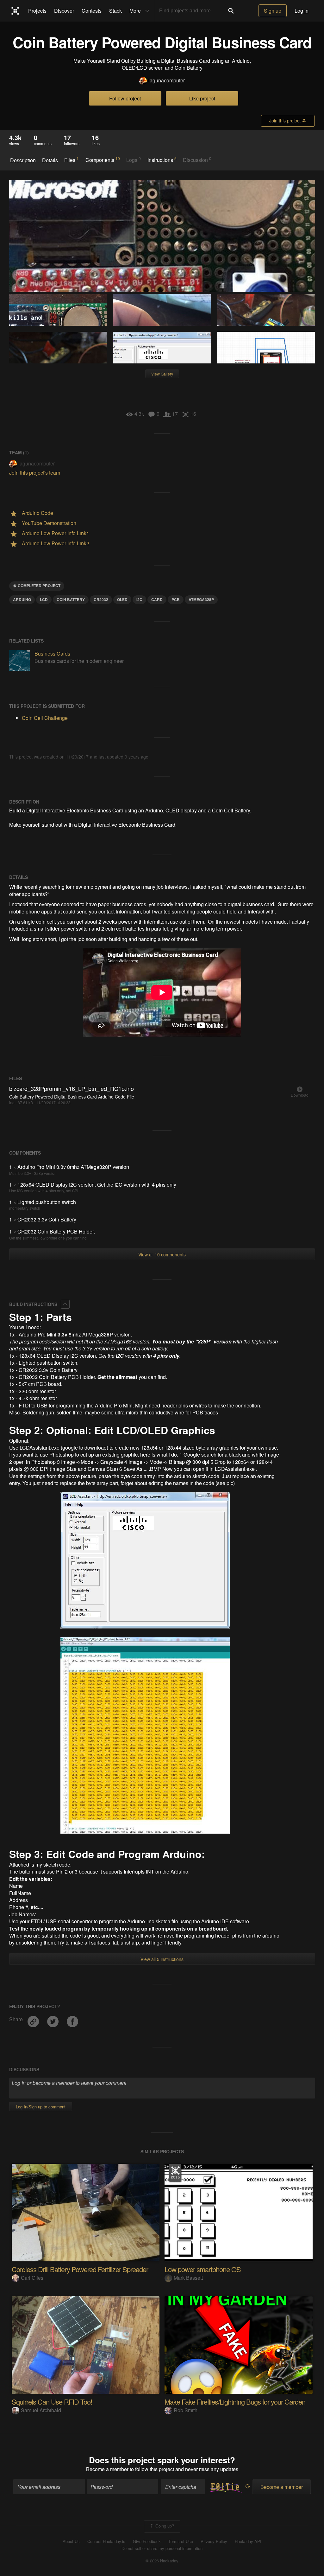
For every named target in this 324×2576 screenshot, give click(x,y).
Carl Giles (32, 2278)
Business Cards (52, 654)
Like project (202, 98)
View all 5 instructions (162, 1959)
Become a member (107, 2469)
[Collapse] (65, 1304)
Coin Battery (71, 599)
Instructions (162, 160)
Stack (115, 11)
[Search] (231, 11)
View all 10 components (162, 1254)
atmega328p (201, 599)
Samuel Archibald (41, 2410)
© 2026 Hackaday (162, 2561)
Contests (92, 11)
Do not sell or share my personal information (162, 2548)
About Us (71, 2541)
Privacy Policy (214, 2541)
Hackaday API (248, 2541)
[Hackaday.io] (15, 11)
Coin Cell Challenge (45, 718)
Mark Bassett (188, 2278)
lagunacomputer (167, 80)
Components (103, 160)
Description (23, 160)
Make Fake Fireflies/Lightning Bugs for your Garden (235, 2402)
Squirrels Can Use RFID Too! (52, 2402)
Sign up (273, 11)
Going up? (164, 2526)
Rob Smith (186, 2410)
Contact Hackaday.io (106, 2541)
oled (122, 599)
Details (50, 160)
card (157, 599)
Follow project (125, 98)
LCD (44, 599)
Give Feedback (147, 2541)
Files (72, 160)
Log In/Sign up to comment (41, 2107)
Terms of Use (181, 2541)
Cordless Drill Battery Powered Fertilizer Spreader (80, 2269)
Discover (64, 11)
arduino (22, 599)
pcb (176, 599)
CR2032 (101, 599)
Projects (37, 11)
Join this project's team (35, 473)
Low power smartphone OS (203, 2269)
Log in (302, 11)
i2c (139, 599)
